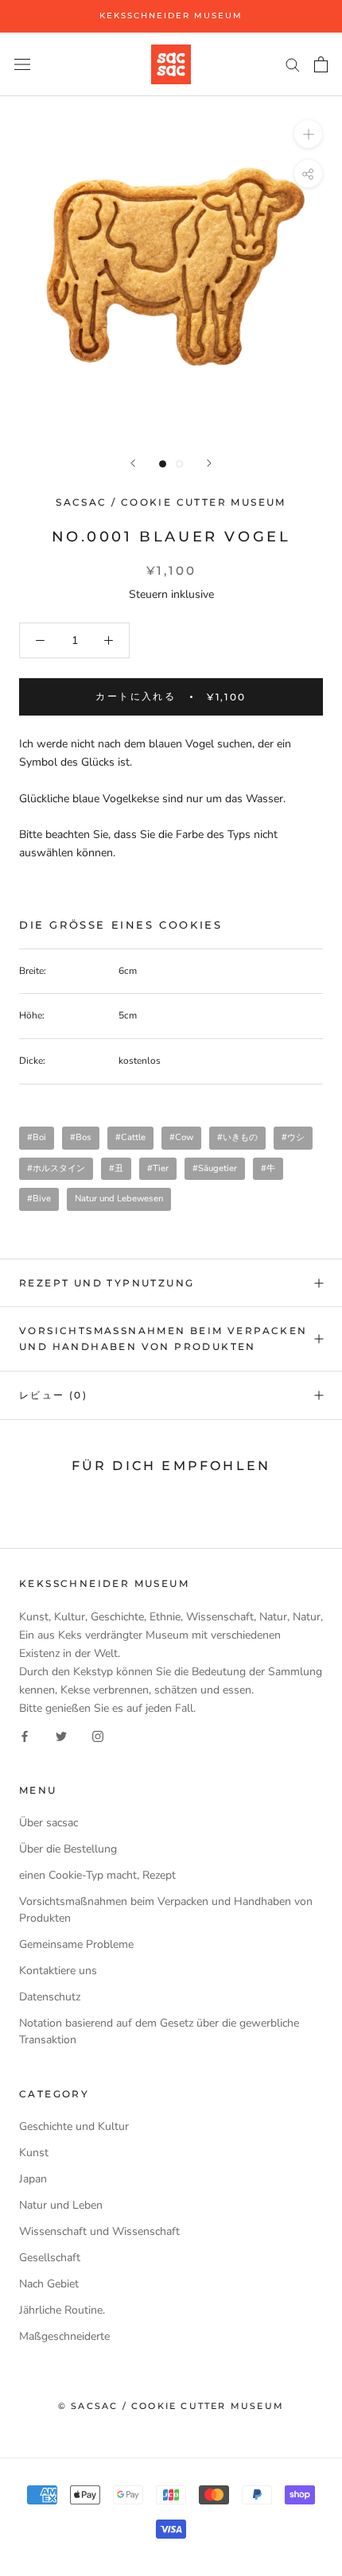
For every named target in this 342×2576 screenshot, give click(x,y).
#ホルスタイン (56, 1168)
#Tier (158, 1168)
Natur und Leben (61, 2205)
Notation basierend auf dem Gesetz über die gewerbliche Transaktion (159, 2031)
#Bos (81, 1137)
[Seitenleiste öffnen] (22, 64)
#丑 (116, 1168)
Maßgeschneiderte (64, 2336)
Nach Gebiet (49, 2284)
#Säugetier (215, 1168)
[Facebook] (25, 1735)
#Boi (37, 1137)
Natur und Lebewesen (119, 1199)
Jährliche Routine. (62, 2310)
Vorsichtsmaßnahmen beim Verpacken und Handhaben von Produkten (163, 1338)
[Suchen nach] (293, 64)
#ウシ (293, 1137)
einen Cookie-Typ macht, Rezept (97, 1875)
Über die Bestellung (68, 1849)
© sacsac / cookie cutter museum (171, 2406)
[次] (209, 463)
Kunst (34, 2153)
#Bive (39, 1199)
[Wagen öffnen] (321, 64)
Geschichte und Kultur (74, 2126)
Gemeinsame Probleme (76, 1944)
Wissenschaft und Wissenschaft (99, 2231)
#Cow (181, 1137)
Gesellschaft (50, 2258)
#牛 (268, 1168)
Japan (33, 2179)
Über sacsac (49, 1823)
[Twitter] (61, 1735)
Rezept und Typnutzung (107, 1283)
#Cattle (130, 1137)
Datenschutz (50, 1997)
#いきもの (237, 1137)
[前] (133, 463)
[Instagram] (98, 1735)
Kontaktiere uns (58, 1971)
